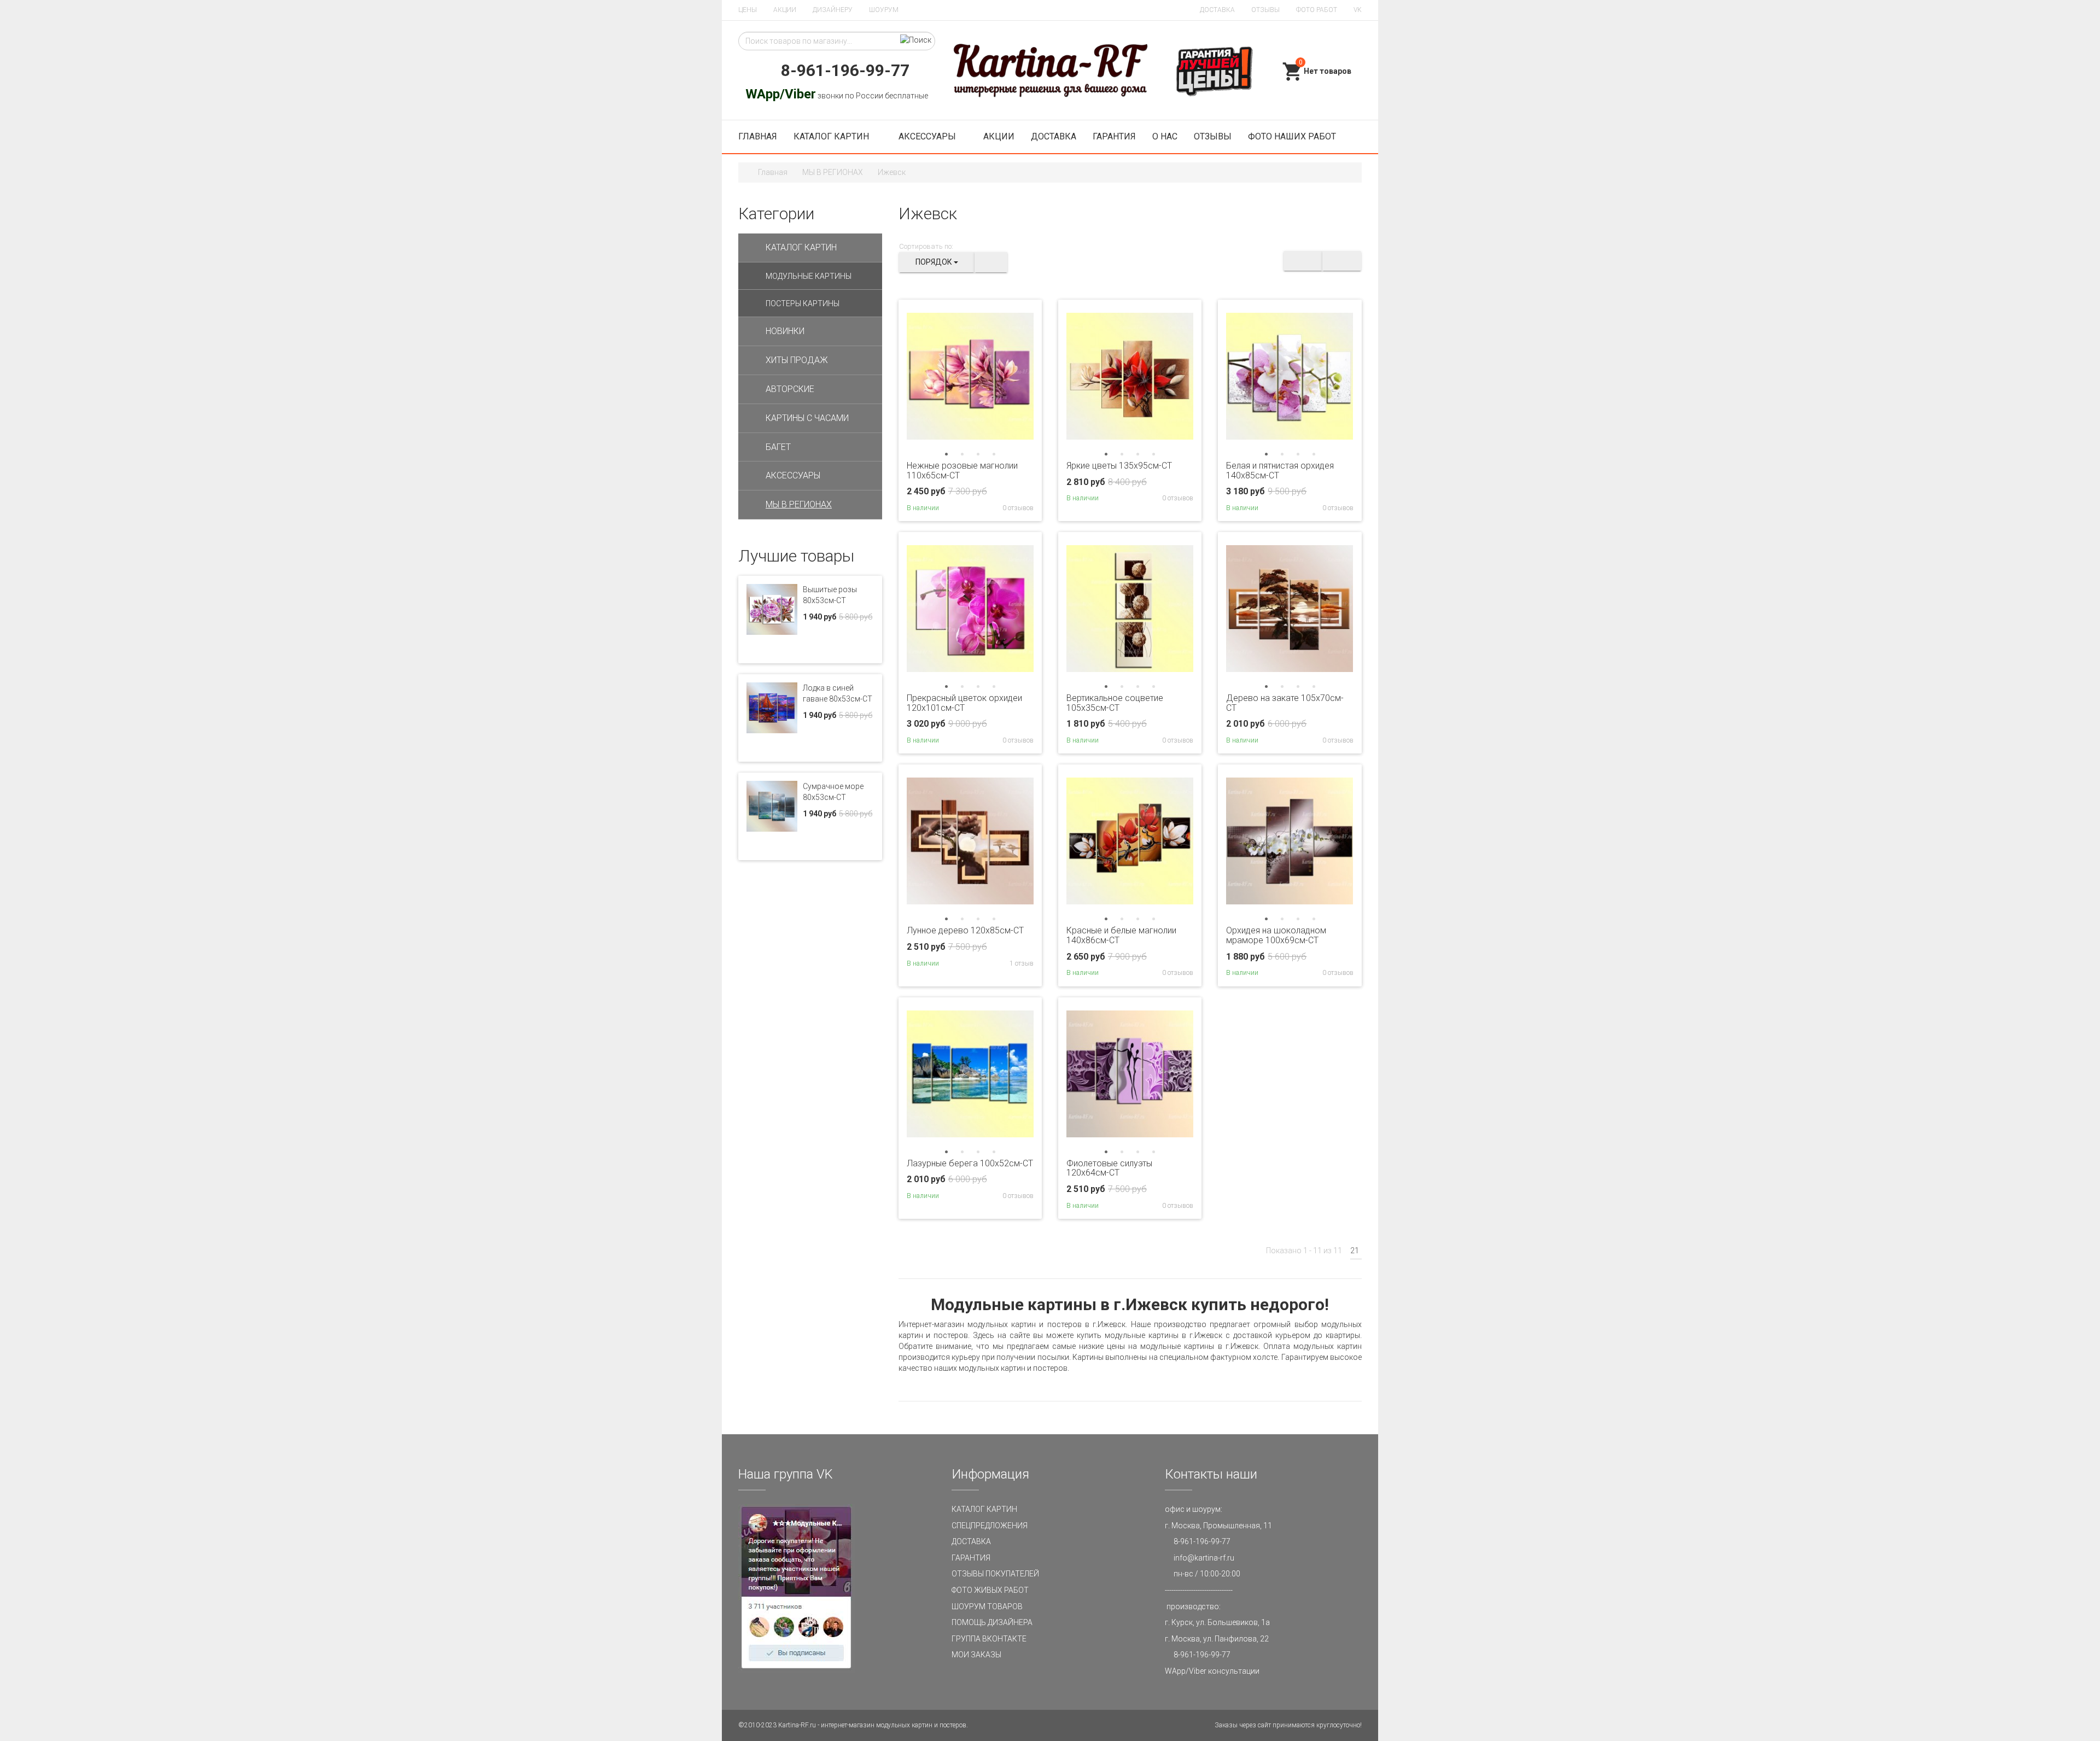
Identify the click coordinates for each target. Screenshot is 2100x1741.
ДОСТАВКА (1217, 10)
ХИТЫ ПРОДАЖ (797, 360)
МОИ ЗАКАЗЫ (976, 1655)
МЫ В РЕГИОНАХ (833, 172)
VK (1358, 10)
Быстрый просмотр (970, 436)
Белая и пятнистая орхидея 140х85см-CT (1280, 471)
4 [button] (994, 454)
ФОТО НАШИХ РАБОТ (1292, 136)
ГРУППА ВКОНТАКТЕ (989, 1639)
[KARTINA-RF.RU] (1050, 71)
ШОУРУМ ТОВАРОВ (987, 1606)
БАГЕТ (778, 447)
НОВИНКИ (785, 331)
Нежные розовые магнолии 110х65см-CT (962, 471)
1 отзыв (1021, 963)
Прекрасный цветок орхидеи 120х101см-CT (964, 703)
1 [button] (946, 454)
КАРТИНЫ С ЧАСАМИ (807, 418)
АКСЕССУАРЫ (927, 136)
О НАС (1165, 136)
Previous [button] (917, 376)
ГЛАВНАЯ (758, 136)
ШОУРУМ (884, 10)
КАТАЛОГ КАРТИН (832, 136)
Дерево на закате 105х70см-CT (1285, 703)
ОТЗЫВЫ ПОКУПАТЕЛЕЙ (995, 1574)
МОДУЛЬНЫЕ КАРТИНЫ (809, 276)
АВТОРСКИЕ (790, 389)
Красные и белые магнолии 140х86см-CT (1121, 935)
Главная (773, 172)
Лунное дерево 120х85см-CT (965, 930)
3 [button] (978, 454)
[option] (970, 376)
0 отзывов (1017, 508)
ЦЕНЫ (748, 10)
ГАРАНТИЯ (1114, 136)
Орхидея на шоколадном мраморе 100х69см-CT (1276, 935)
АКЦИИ (785, 10)
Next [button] (1024, 376)
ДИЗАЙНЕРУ (833, 10)
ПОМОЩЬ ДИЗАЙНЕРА (992, 1622)
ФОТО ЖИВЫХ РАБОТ (990, 1590)
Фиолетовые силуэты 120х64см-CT (1109, 1168)
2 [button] (962, 454)
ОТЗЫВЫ (1265, 10)
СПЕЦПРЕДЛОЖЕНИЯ (990, 1526)
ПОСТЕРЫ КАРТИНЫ (803, 303)
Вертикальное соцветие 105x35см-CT (1115, 703)
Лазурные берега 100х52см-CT (970, 1163)
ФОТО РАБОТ (1317, 10)
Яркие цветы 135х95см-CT (1119, 466)
